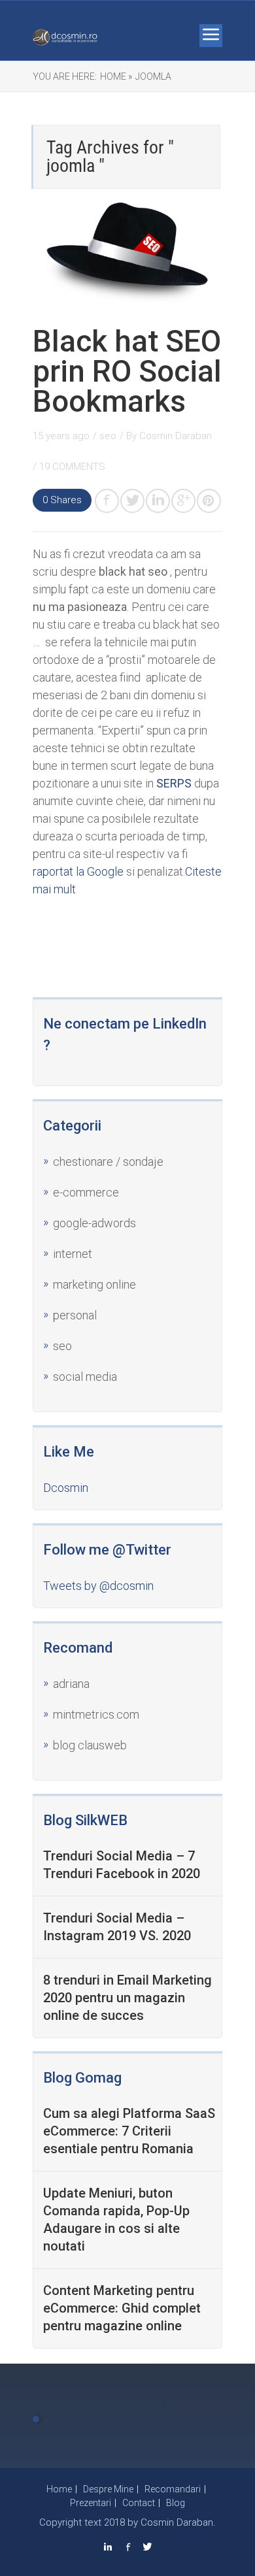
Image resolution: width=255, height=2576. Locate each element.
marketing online (94, 1284)
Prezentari (91, 2503)
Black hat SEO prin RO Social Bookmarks (127, 371)
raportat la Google (78, 871)
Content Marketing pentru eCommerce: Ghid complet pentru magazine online (122, 2308)
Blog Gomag (82, 2078)
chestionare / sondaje (108, 1162)
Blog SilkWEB (85, 1820)
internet (73, 1254)
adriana (71, 1684)
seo (108, 436)
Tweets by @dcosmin (98, 1586)
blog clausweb (90, 1745)
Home (59, 2489)
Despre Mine (108, 2489)
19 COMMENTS (72, 467)
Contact (139, 2503)
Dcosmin (66, 1488)
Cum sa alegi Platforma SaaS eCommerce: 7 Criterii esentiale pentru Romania (129, 2131)
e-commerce (86, 1192)
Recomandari (173, 2489)
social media (85, 1377)
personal (75, 1315)
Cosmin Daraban (176, 436)
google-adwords (94, 1223)
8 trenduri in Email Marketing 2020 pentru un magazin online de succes (127, 1998)
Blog (176, 2503)
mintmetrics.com (96, 1714)
